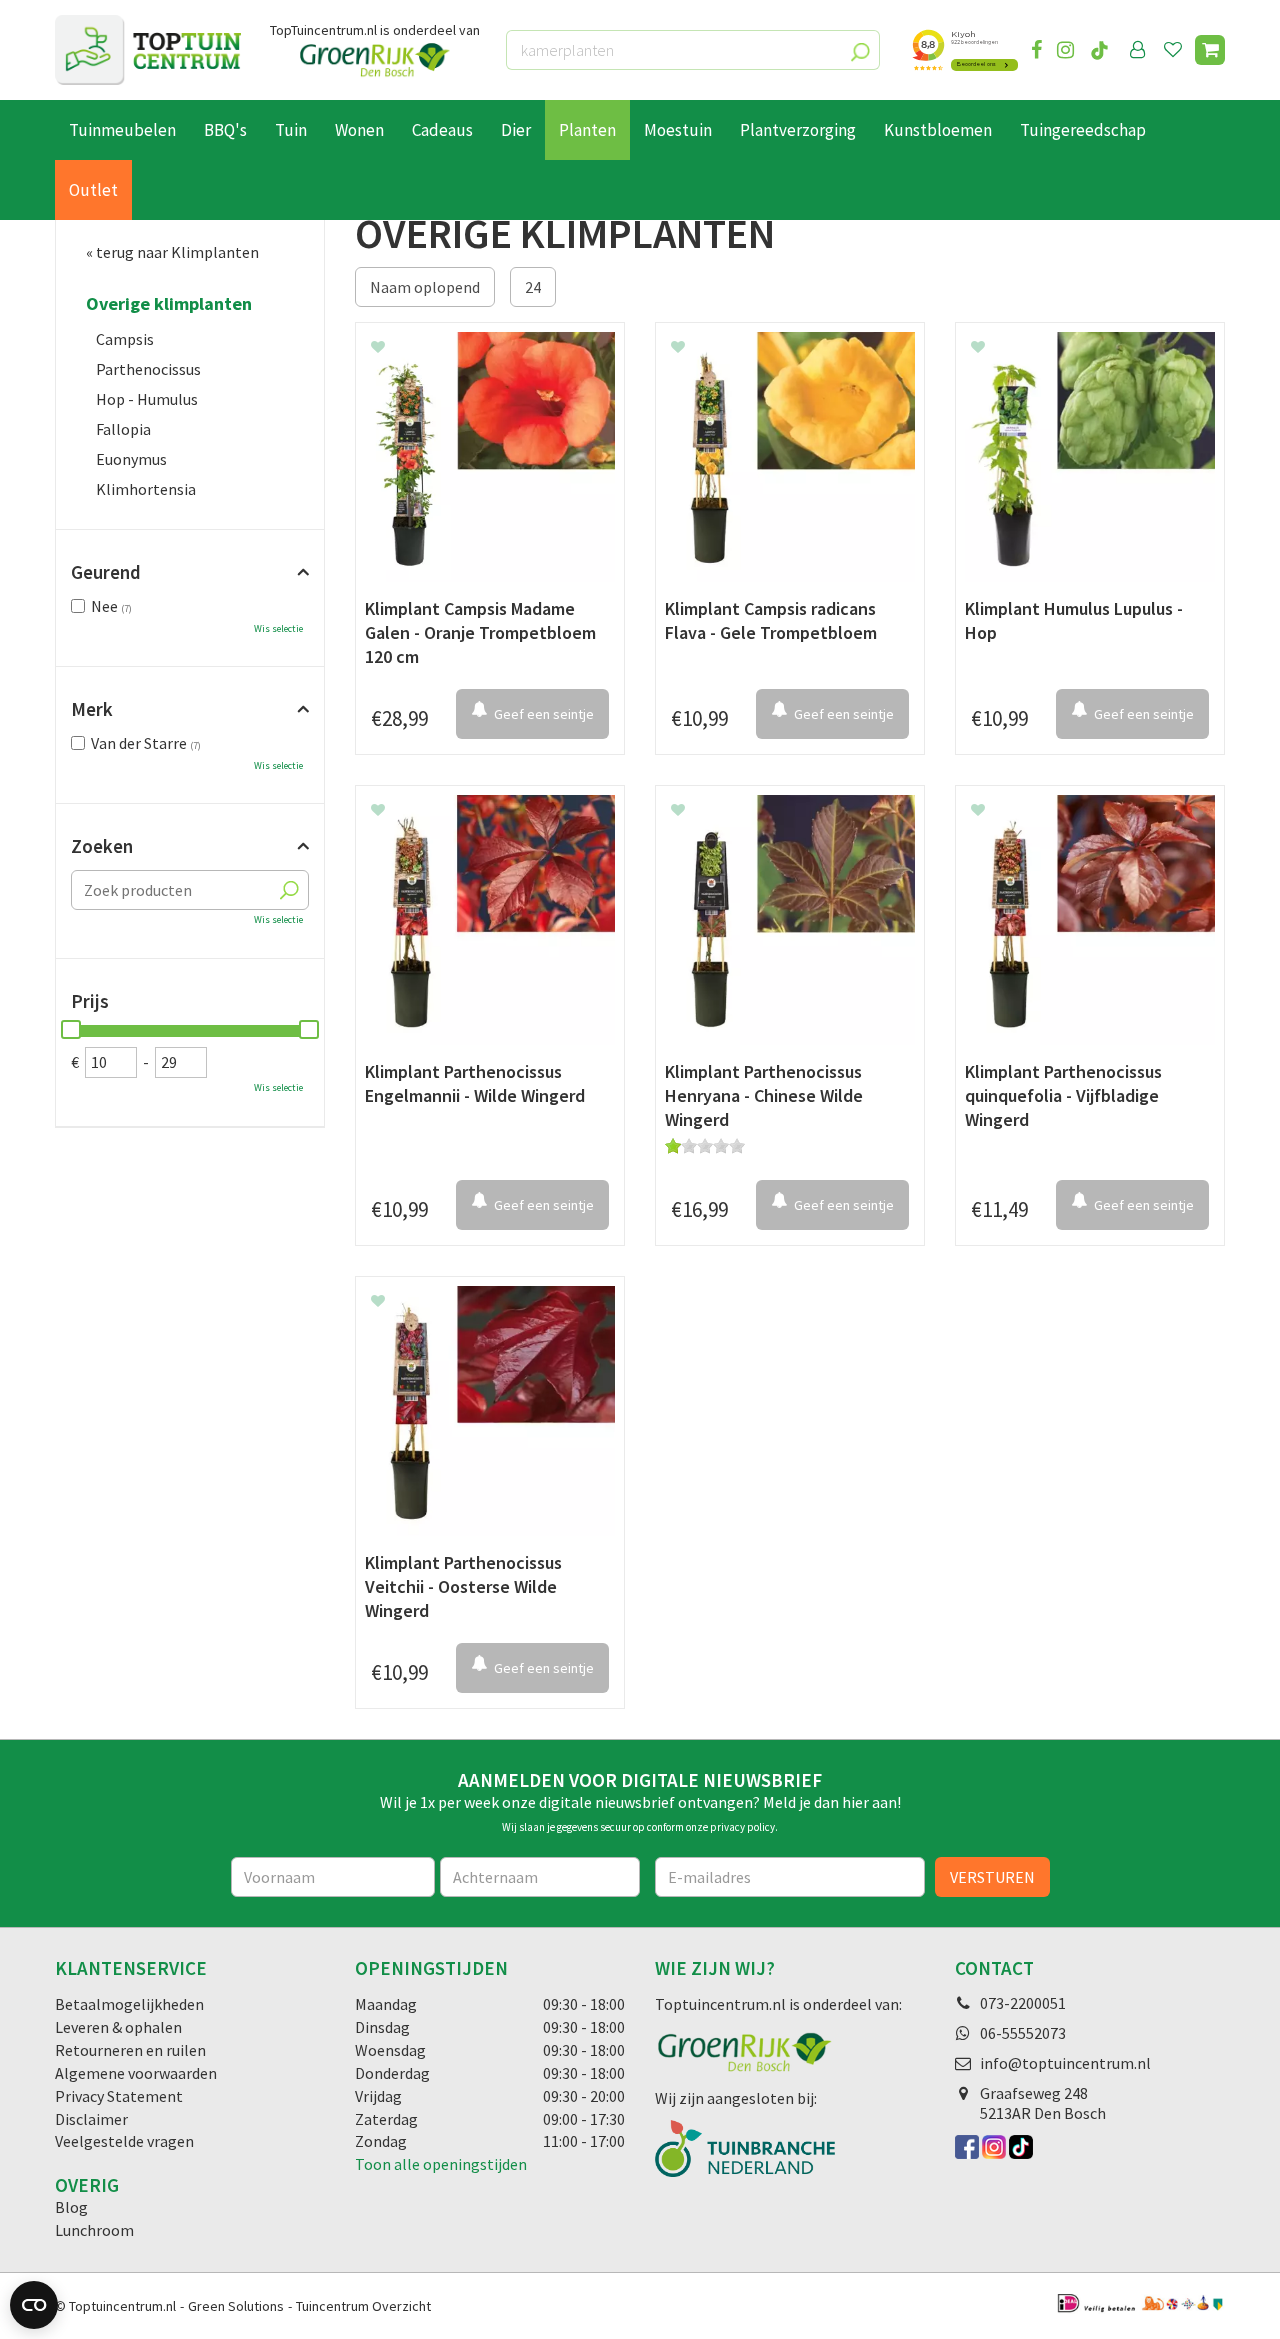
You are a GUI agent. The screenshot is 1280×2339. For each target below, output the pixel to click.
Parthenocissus (148, 369)
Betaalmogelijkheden (129, 2004)
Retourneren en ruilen (130, 2050)
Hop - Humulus (147, 399)
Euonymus (131, 459)
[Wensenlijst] (1173, 50)
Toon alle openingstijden (441, 2164)
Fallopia (123, 429)
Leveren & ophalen (118, 2027)
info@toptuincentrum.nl (1065, 2063)
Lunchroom (94, 2230)
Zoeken (102, 846)
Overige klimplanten (169, 304)
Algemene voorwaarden (136, 2073)
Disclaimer (91, 2119)
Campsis (125, 339)
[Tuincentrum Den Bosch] (148, 50)
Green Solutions (236, 2306)
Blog (71, 2207)
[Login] (1138, 50)
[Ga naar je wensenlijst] (1177, 50)
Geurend (106, 572)
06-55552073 (1023, 2033)
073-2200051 (1023, 2003)
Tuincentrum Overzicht (363, 2306)
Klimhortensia (146, 489)
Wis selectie (278, 628)
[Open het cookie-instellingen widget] (34, 2305)
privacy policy (742, 1827)
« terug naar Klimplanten (172, 252)
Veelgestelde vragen (124, 2141)
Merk (92, 709)
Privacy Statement (119, 2096)
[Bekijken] (1210, 50)
